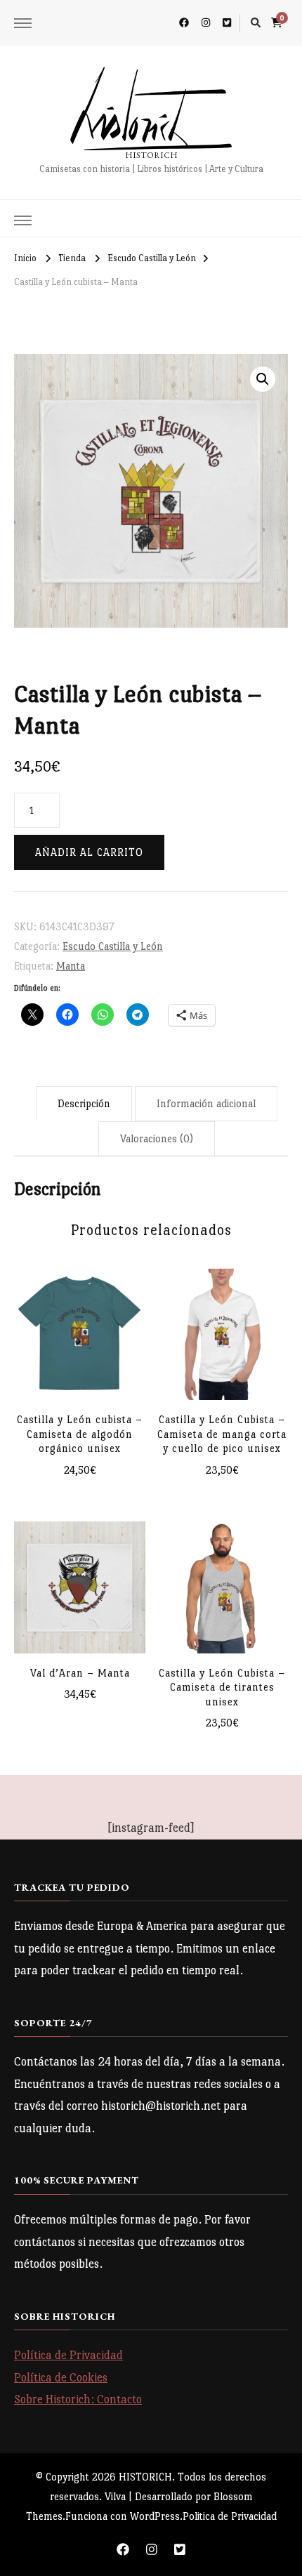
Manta (71, 966)
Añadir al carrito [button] (80, 1578)
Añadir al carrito (89, 852)
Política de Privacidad (68, 2355)
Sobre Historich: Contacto (78, 2399)
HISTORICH (151, 155)
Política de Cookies (61, 2378)
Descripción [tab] (84, 1103)
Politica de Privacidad (230, 2516)
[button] (263, 379)
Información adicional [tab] (206, 1103)
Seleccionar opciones (80, 1339)
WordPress (155, 2516)
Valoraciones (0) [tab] (157, 1138)
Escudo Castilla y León (113, 946)
